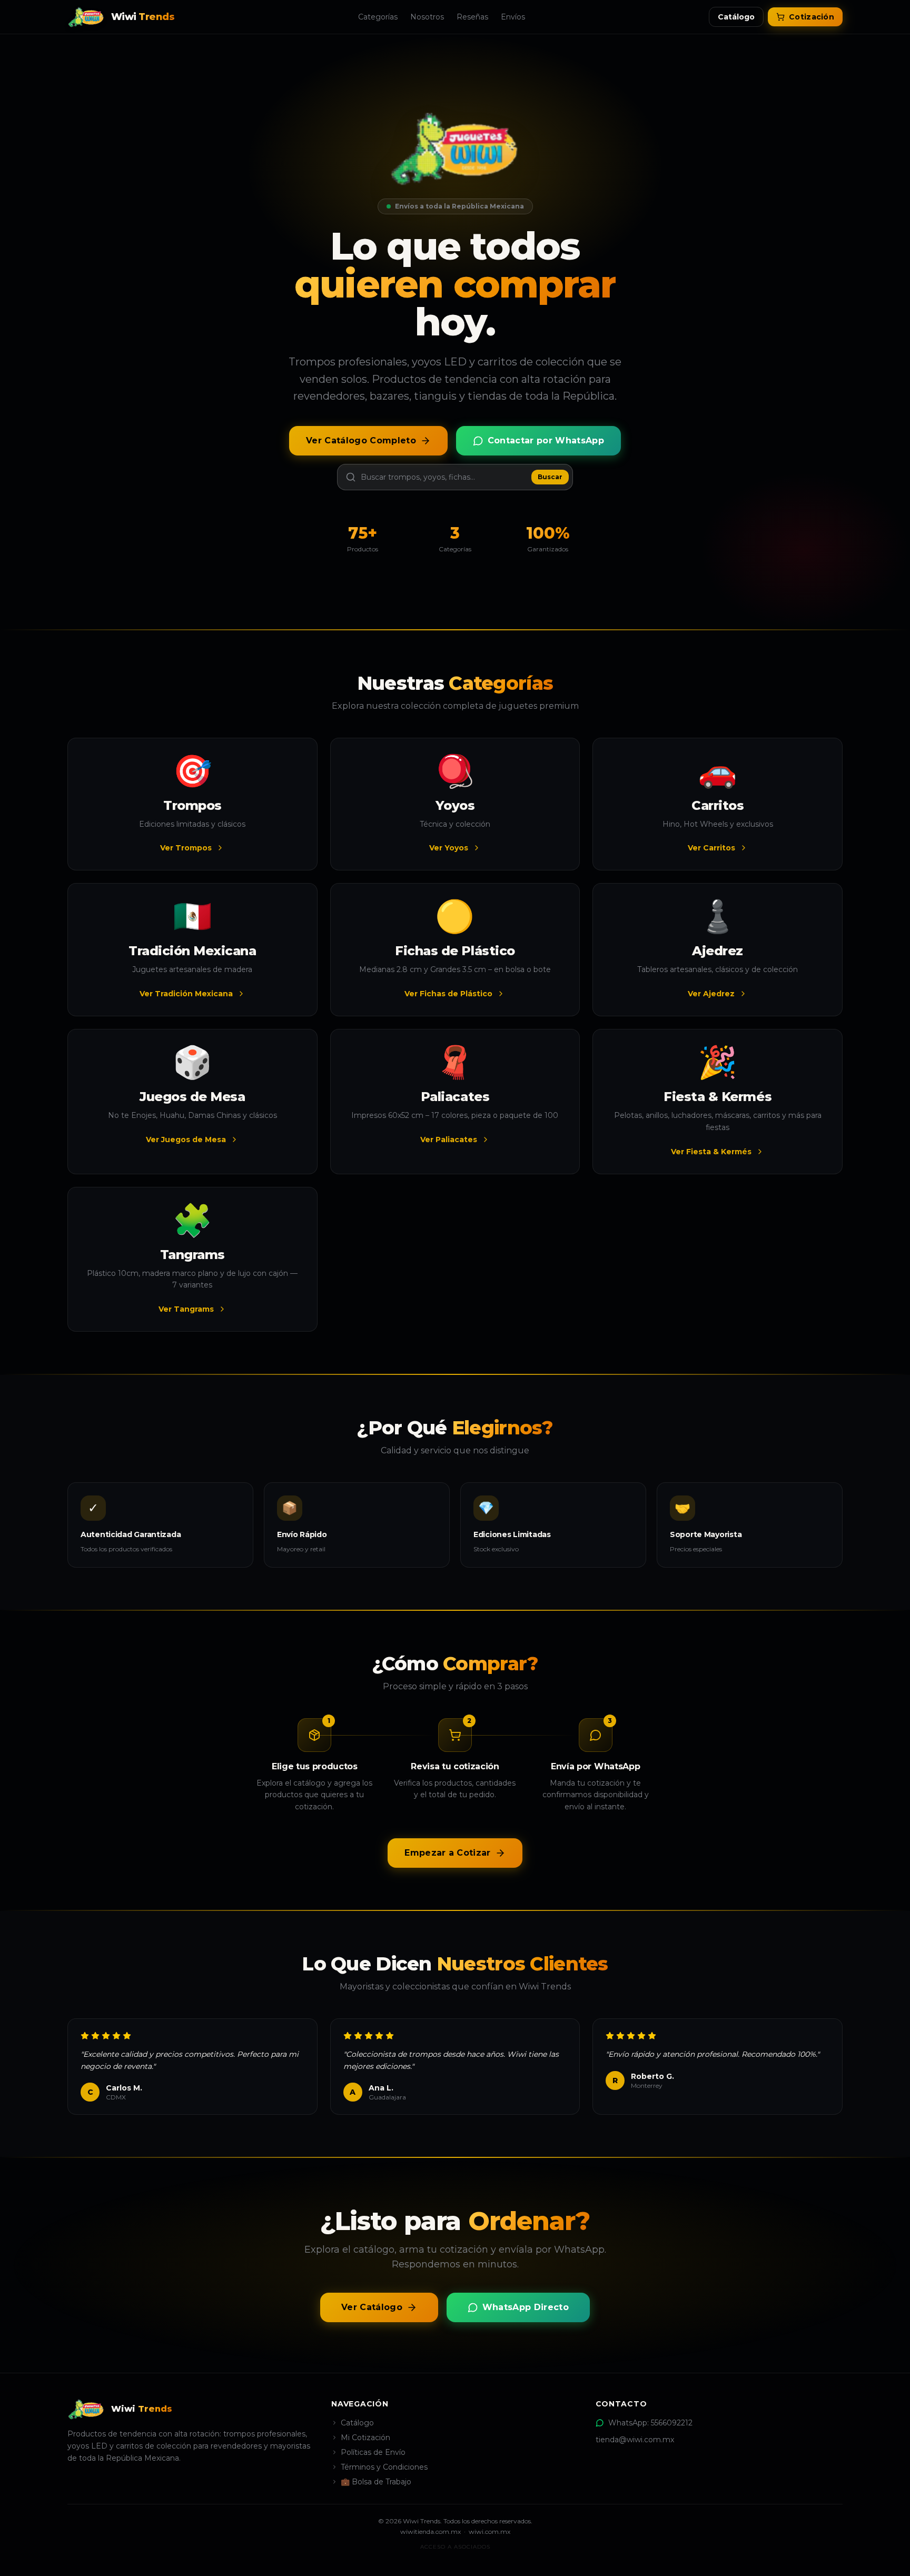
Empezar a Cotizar (447, 1853)
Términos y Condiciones (384, 2467)
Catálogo (736, 17)
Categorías (378, 17)
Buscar (550, 477)
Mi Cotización (365, 2438)
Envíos (513, 17)
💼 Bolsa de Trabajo (376, 2482)
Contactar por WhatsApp (546, 440)
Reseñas (472, 17)
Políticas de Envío (373, 2452)
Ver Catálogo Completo (361, 440)
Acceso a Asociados (455, 2547)
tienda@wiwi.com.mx (635, 2440)
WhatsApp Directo (526, 2307)
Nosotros (427, 17)
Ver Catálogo (372, 2307)
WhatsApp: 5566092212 (650, 2423)
